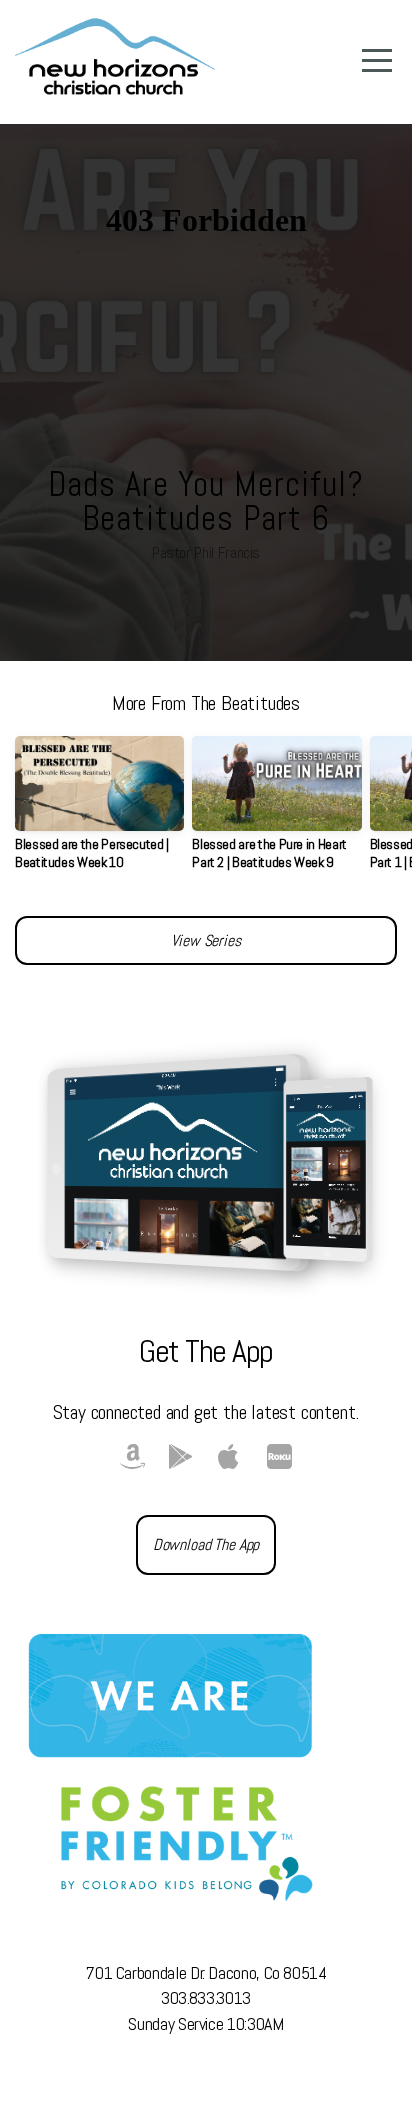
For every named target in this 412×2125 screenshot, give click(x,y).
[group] (99, 811)
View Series (205, 940)
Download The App (206, 1544)
